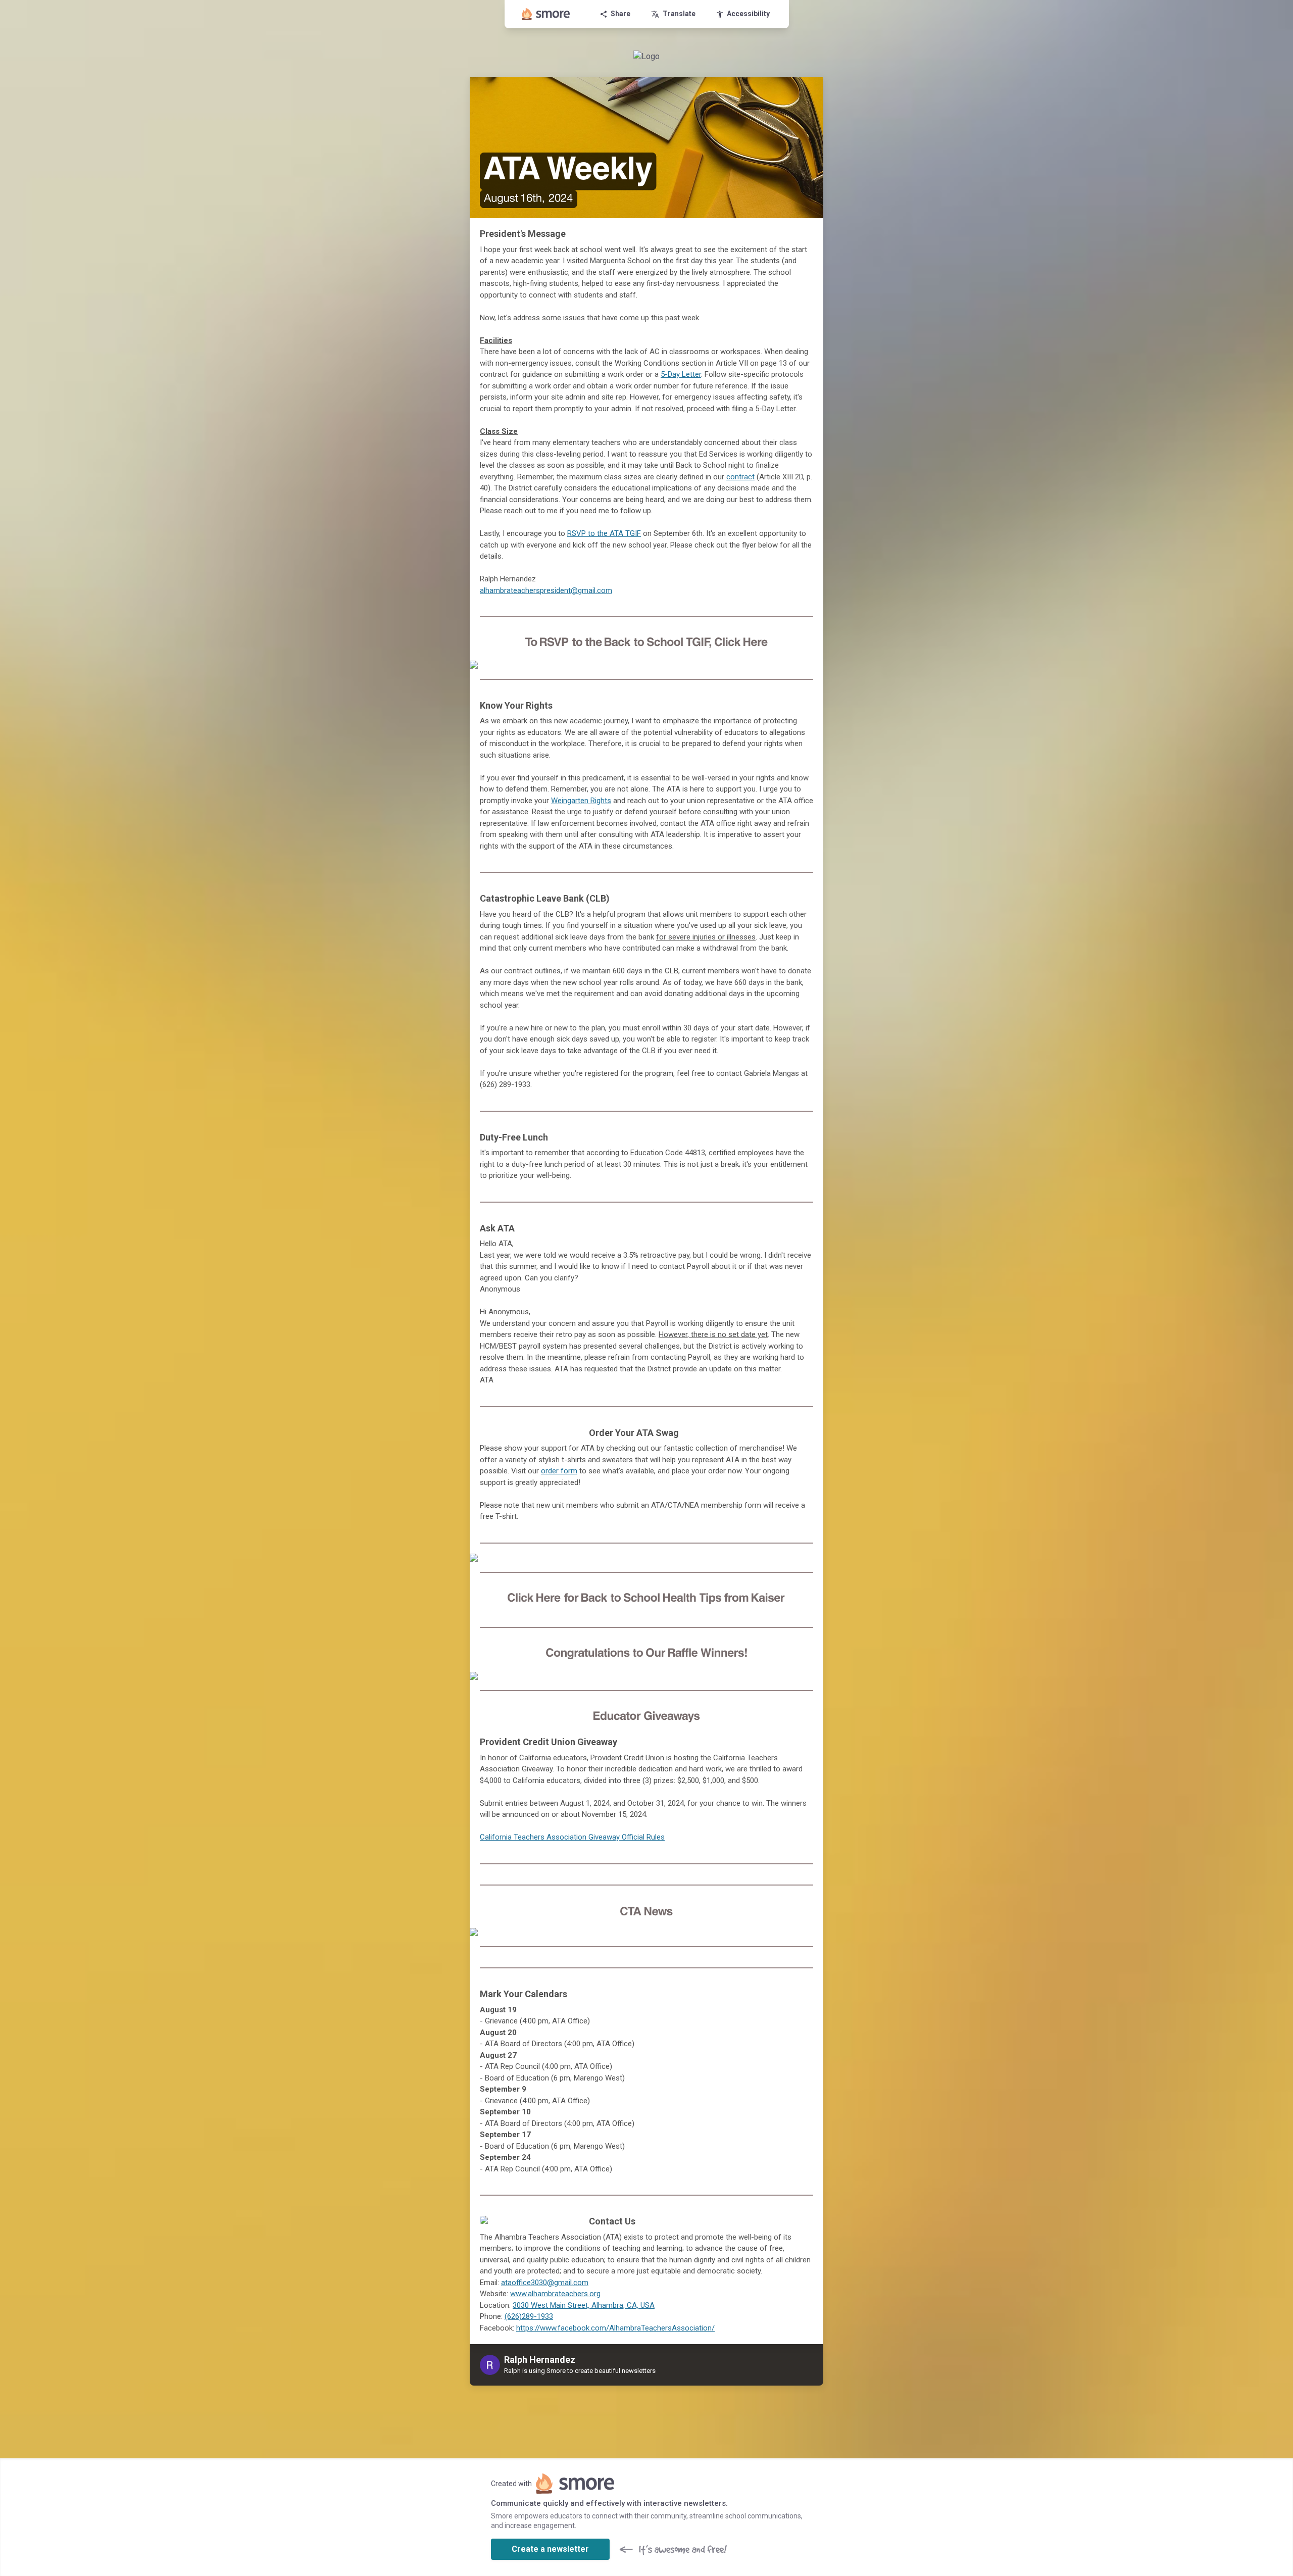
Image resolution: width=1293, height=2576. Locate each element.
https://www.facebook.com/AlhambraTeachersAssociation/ (615, 2328)
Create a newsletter (550, 2549)
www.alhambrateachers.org (555, 2294)
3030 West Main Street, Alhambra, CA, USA (584, 2305)
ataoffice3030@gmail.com (545, 2283)
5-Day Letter (681, 374)
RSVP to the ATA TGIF (604, 533)
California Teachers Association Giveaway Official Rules (572, 1837)
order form (559, 1471)
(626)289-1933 (529, 2316)
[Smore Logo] (546, 14)
